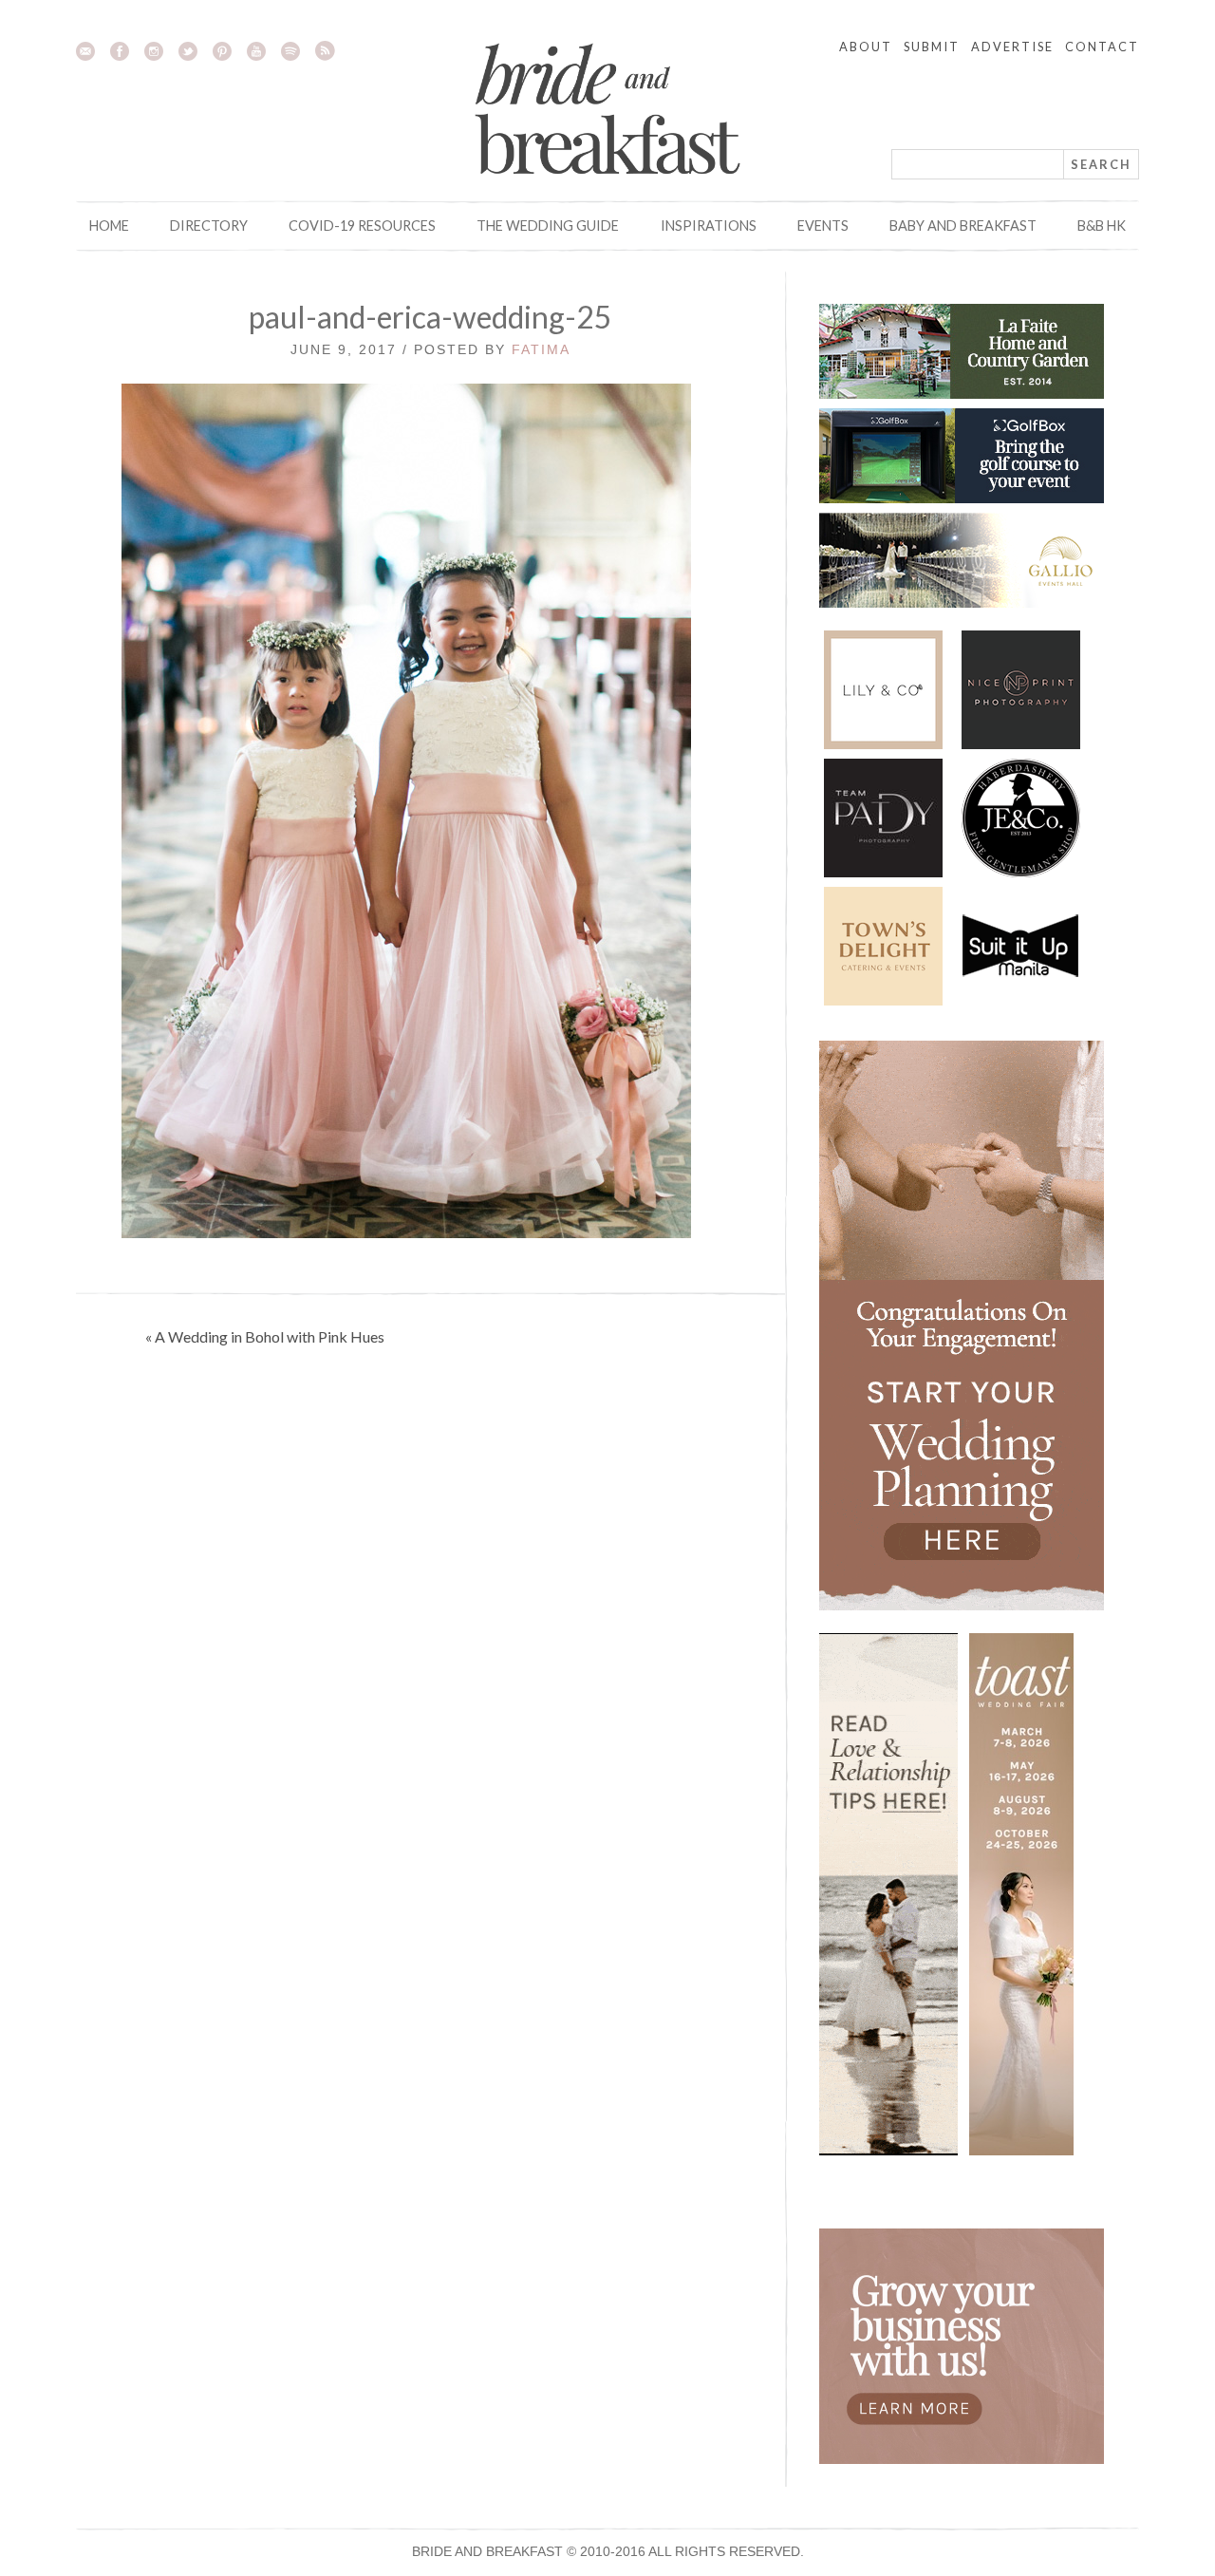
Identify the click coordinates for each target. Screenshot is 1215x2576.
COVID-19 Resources (362, 226)
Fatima (541, 349)
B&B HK (1102, 226)
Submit (932, 47)
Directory (209, 226)
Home (109, 226)
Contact (1102, 47)
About (866, 47)
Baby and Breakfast (963, 226)
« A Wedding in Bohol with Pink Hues (265, 1336)
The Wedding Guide (548, 226)
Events (823, 226)
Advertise (1012, 47)
